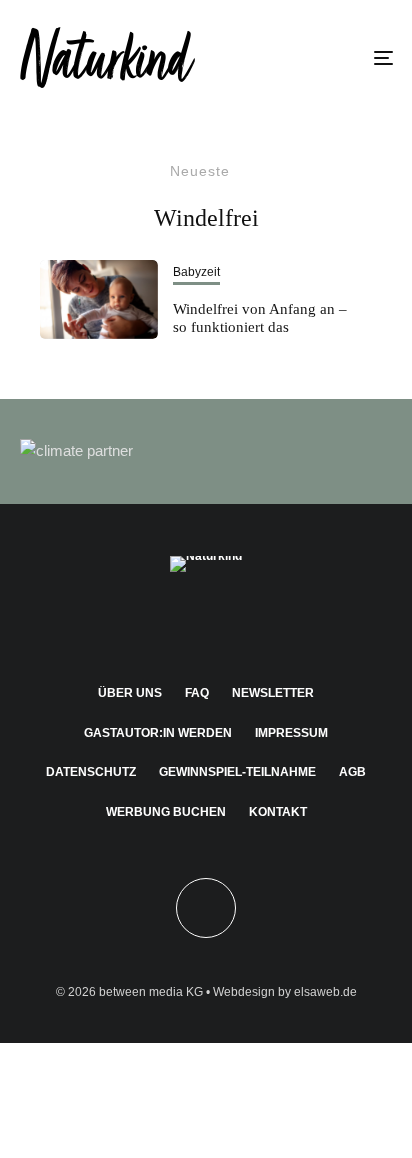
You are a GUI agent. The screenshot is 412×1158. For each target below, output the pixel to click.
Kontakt (278, 812)
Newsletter (273, 693)
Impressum (291, 733)
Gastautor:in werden (158, 733)
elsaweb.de (325, 992)
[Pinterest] (206, 623)
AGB (352, 772)
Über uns (130, 693)
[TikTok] (284, 623)
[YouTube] (245, 623)
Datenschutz (91, 772)
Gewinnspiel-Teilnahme (237, 772)
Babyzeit (196, 272)
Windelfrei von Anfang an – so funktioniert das (260, 318)
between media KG (151, 992)
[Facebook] (128, 623)
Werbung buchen (166, 812)
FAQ (197, 693)
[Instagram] (167, 623)
